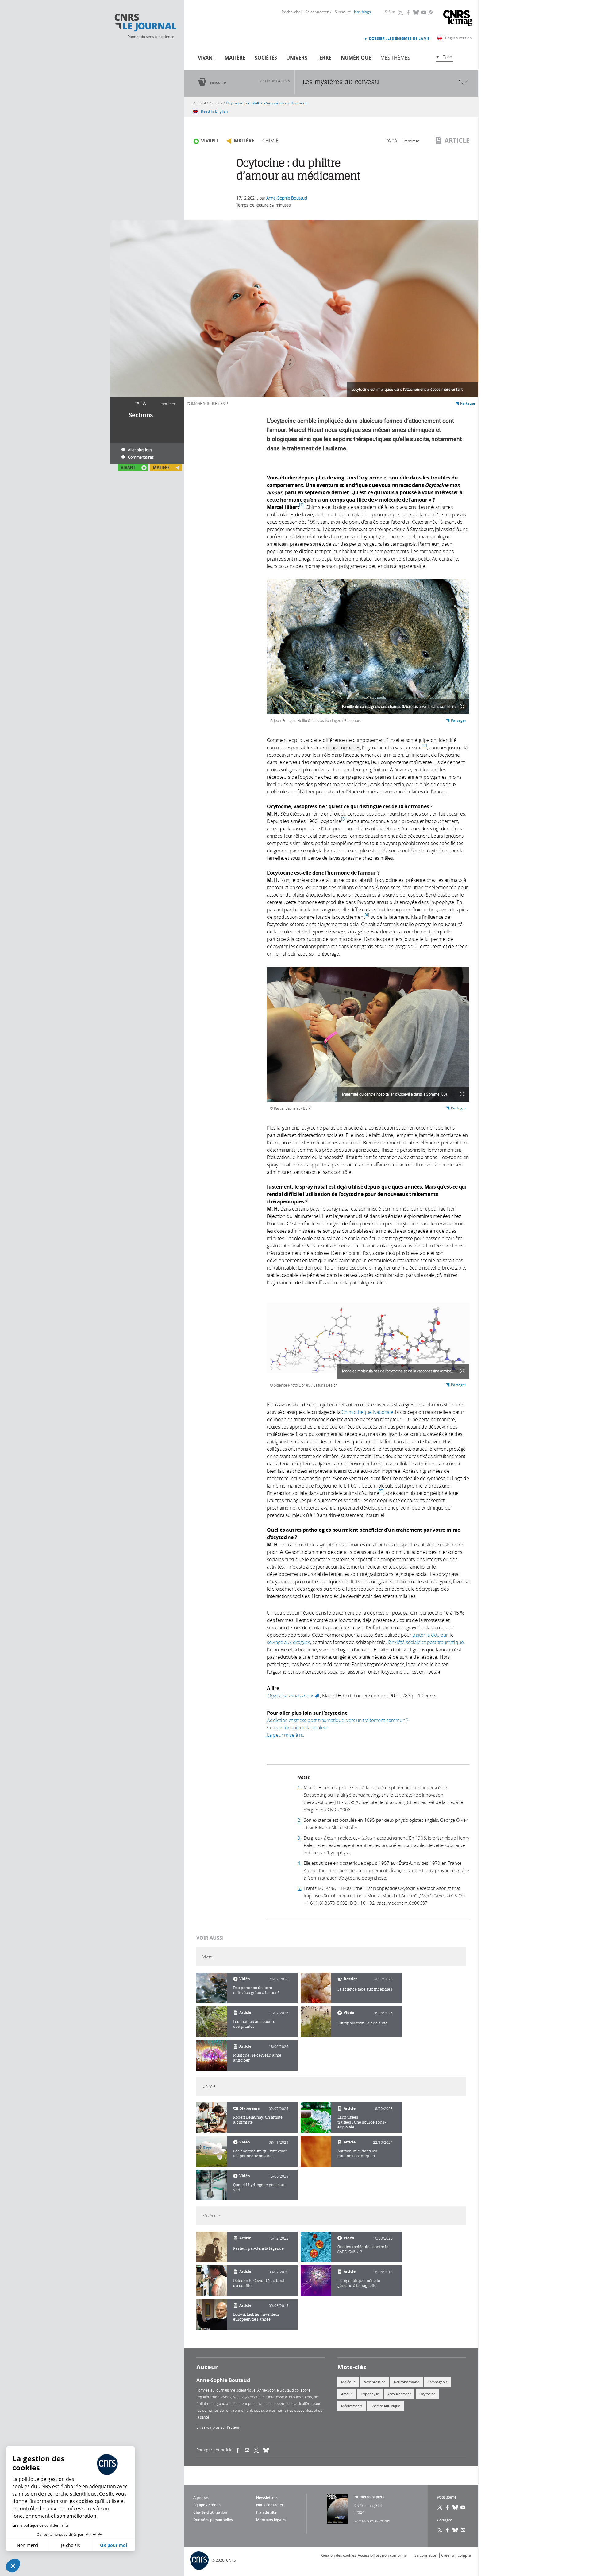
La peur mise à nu (286, 1735)
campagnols (437, 2382)
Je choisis (71, 2545)
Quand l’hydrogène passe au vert (259, 2187)
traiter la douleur (430, 1635)
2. (300, 1820)
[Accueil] (145, 23)
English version (458, 38)
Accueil (200, 103)
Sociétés (266, 58)
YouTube (424, 12)
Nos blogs (362, 12)
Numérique (356, 58)
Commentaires (141, 457)
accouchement (399, 2394)
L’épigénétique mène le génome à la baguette (359, 2283)
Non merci (28, 2545)
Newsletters (267, 2498)
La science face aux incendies (365, 1989)
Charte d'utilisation (210, 2512)
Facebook (409, 12)
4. (300, 1863)
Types (448, 56)
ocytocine (427, 2394)
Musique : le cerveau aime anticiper (257, 2058)
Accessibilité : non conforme (382, 2555)
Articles (216, 103)
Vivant (207, 58)
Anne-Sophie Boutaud (287, 198)
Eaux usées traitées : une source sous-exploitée (362, 2122)
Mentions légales (271, 2520)
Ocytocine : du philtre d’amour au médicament (266, 103)
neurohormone (406, 2382)
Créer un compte (456, 2555)
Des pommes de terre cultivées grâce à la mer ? (256, 1990)
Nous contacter (270, 2505)
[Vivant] (212, 1988)
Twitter (401, 12)
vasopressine (375, 2382)
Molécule (348, 2382)
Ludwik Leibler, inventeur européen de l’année (256, 2317)
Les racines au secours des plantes (254, 2024)
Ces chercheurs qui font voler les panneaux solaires (260, 2153)
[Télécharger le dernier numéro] (337, 2509)
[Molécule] (212, 2247)
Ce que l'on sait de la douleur (298, 1728)
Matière (235, 58)
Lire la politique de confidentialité (40, 2525)
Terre (324, 58)
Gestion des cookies (339, 2555)
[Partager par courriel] (249, 2450)
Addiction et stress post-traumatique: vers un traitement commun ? (338, 1720)
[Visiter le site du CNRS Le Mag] (458, 19)
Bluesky (416, 12)
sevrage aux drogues (289, 1642)
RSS (430, 12)
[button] (13, 2566)
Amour (347, 2394)
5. (300, 1888)
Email (463, 2530)
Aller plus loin (140, 450)
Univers (297, 58)
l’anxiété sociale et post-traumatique (426, 1642)
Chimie (270, 141)
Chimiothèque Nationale (367, 1412)
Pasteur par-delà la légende (258, 2248)
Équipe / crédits (207, 2505)
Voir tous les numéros (372, 2521)
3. (300, 1838)
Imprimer (167, 404)
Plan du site (266, 2512)
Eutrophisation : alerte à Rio (362, 2023)
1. (300, 1787)
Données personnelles (213, 2520)
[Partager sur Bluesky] (456, 2530)
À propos (201, 2498)
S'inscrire (343, 12)
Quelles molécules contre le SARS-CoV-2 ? (363, 2249)
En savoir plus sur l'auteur (218, 2427)
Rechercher (292, 12)
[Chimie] (212, 2117)
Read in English (214, 111)
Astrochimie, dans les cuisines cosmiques (357, 2153)
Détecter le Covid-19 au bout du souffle (259, 2283)
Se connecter (317, 12)
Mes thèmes (395, 58)
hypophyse (370, 2394)
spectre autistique (385, 2406)
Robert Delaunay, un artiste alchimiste (258, 2120)
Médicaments (352, 2406)
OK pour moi (114, 2545)
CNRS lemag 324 (368, 2505)
